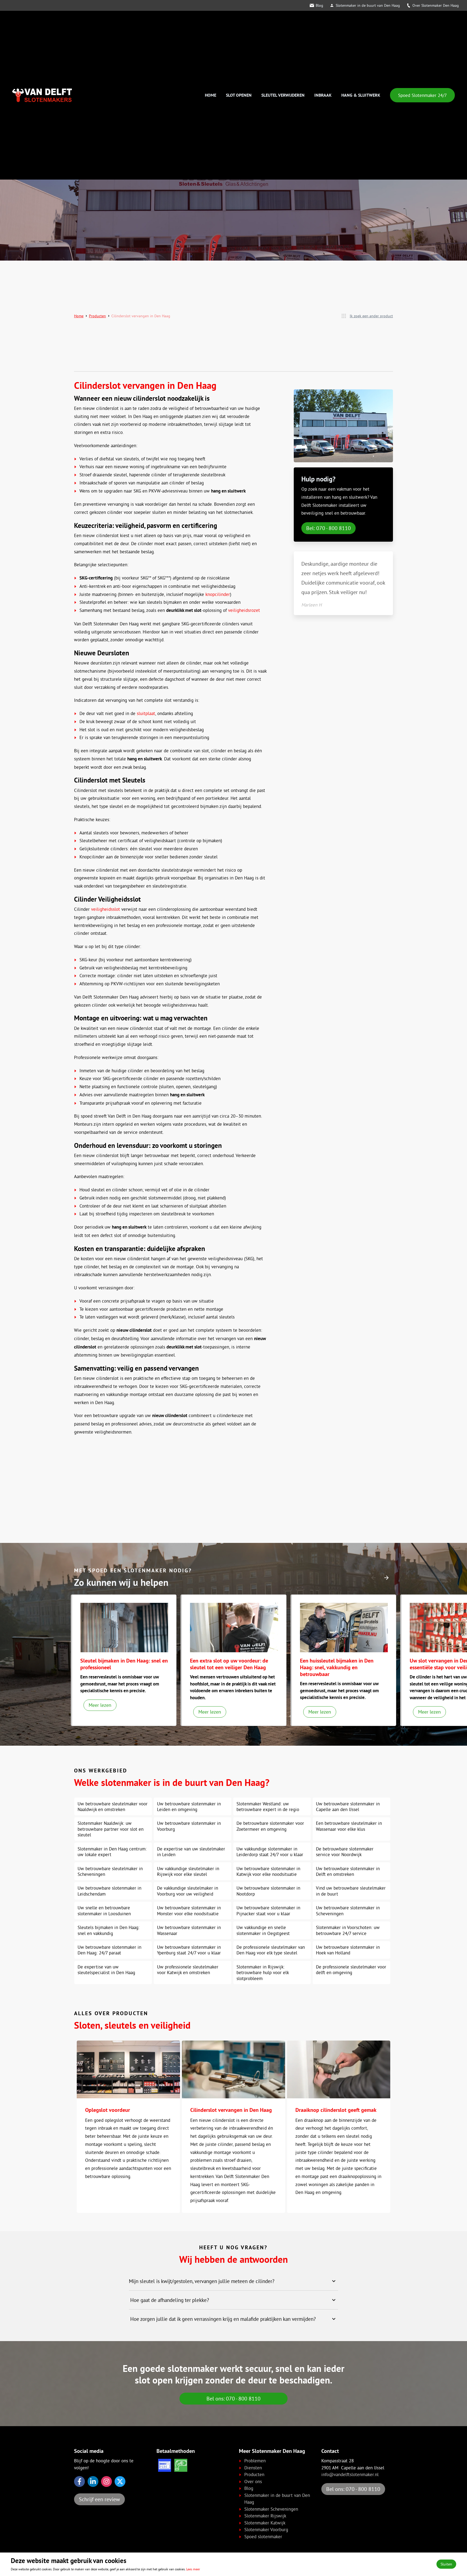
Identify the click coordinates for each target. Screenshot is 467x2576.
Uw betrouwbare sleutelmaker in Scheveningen (110, 1871)
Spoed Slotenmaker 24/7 (422, 95)
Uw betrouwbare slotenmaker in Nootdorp (268, 1891)
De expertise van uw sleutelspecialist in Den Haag (106, 1970)
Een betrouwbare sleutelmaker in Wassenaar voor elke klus (349, 1826)
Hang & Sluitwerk (361, 95)
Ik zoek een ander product (371, 316)
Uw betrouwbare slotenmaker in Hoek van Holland (348, 1950)
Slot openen (239, 95)
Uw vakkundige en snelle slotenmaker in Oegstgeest (263, 1930)
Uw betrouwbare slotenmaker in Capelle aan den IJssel (348, 1806)
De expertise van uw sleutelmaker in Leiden (191, 1852)
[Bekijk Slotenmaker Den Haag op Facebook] (79, 2481)
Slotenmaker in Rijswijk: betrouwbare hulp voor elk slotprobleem (263, 1973)
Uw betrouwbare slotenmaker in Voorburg (189, 1826)
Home (211, 95)
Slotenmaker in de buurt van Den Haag (368, 5)
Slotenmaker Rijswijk (265, 2516)
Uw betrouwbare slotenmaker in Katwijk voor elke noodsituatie (268, 1871)
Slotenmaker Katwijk (265, 2523)
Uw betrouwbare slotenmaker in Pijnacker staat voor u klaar (268, 1910)
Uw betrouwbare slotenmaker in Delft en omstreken (348, 1871)
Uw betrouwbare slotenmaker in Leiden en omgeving (189, 1806)
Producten (97, 316)
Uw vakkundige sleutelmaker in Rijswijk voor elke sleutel (188, 1871)
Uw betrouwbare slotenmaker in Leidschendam (109, 1891)
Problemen (255, 2461)
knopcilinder (218, 594)
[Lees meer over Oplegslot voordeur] (128, 2070)
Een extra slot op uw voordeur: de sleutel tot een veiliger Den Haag (229, 1664)
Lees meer (193, 2569)
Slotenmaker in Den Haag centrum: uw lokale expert (112, 1852)
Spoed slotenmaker (263, 2536)
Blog (319, 5)
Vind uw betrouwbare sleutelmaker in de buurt (351, 1891)
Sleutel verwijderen (283, 95)
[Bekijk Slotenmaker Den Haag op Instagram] (106, 2481)
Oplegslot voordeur (108, 2110)
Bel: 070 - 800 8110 (328, 528)
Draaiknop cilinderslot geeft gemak (336, 2110)
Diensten (253, 2468)
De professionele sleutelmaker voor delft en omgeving (351, 1970)
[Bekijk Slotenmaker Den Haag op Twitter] (120, 2481)
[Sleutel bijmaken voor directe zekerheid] (124, 1628)
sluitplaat (146, 713)
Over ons (253, 2481)
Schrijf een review (99, 2499)
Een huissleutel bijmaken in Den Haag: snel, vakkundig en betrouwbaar (337, 1667)
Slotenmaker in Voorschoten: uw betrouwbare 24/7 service (348, 1930)
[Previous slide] (373, 1578)
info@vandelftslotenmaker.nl (350, 2474)
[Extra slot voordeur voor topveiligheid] (234, 1628)
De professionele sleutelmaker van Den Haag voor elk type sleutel (271, 1950)
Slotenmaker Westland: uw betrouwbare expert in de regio (268, 1806)
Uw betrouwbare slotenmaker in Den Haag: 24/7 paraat (109, 1950)
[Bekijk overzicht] (344, 316)
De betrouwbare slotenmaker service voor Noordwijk (345, 1852)
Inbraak (323, 95)
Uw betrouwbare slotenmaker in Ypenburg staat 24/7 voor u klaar (189, 1950)
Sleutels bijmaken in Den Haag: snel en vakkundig (109, 1930)
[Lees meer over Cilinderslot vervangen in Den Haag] (234, 2070)
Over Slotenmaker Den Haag (436, 5)
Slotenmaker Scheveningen (271, 2509)
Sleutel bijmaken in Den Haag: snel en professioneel (124, 1664)
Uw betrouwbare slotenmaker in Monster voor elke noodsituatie (189, 1910)
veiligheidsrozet (244, 610)
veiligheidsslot (106, 909)
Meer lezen (100, 1705)
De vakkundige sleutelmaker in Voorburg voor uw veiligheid (188, 1891)
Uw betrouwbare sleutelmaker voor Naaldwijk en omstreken (113, 1806)
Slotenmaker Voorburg (266, 2529)
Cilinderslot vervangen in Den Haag (231, 2110)
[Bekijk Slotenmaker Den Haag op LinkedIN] (93, 2481)
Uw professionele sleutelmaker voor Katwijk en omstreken (188, 1970)
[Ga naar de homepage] (42, 95)
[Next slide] (386, 1578)
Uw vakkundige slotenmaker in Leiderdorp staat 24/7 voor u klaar (270, 1852)
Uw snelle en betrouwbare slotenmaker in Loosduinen (104, 1910)
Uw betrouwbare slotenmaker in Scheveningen (348, 1910)
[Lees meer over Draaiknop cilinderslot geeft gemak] (339, 2070)
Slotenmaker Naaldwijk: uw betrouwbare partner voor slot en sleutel (111, 1829)
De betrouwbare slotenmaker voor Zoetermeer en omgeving (270, 1826)
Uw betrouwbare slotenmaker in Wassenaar (189, 1930)
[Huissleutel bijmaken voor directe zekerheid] (344, 1628)
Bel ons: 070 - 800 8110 (234, 2398)
